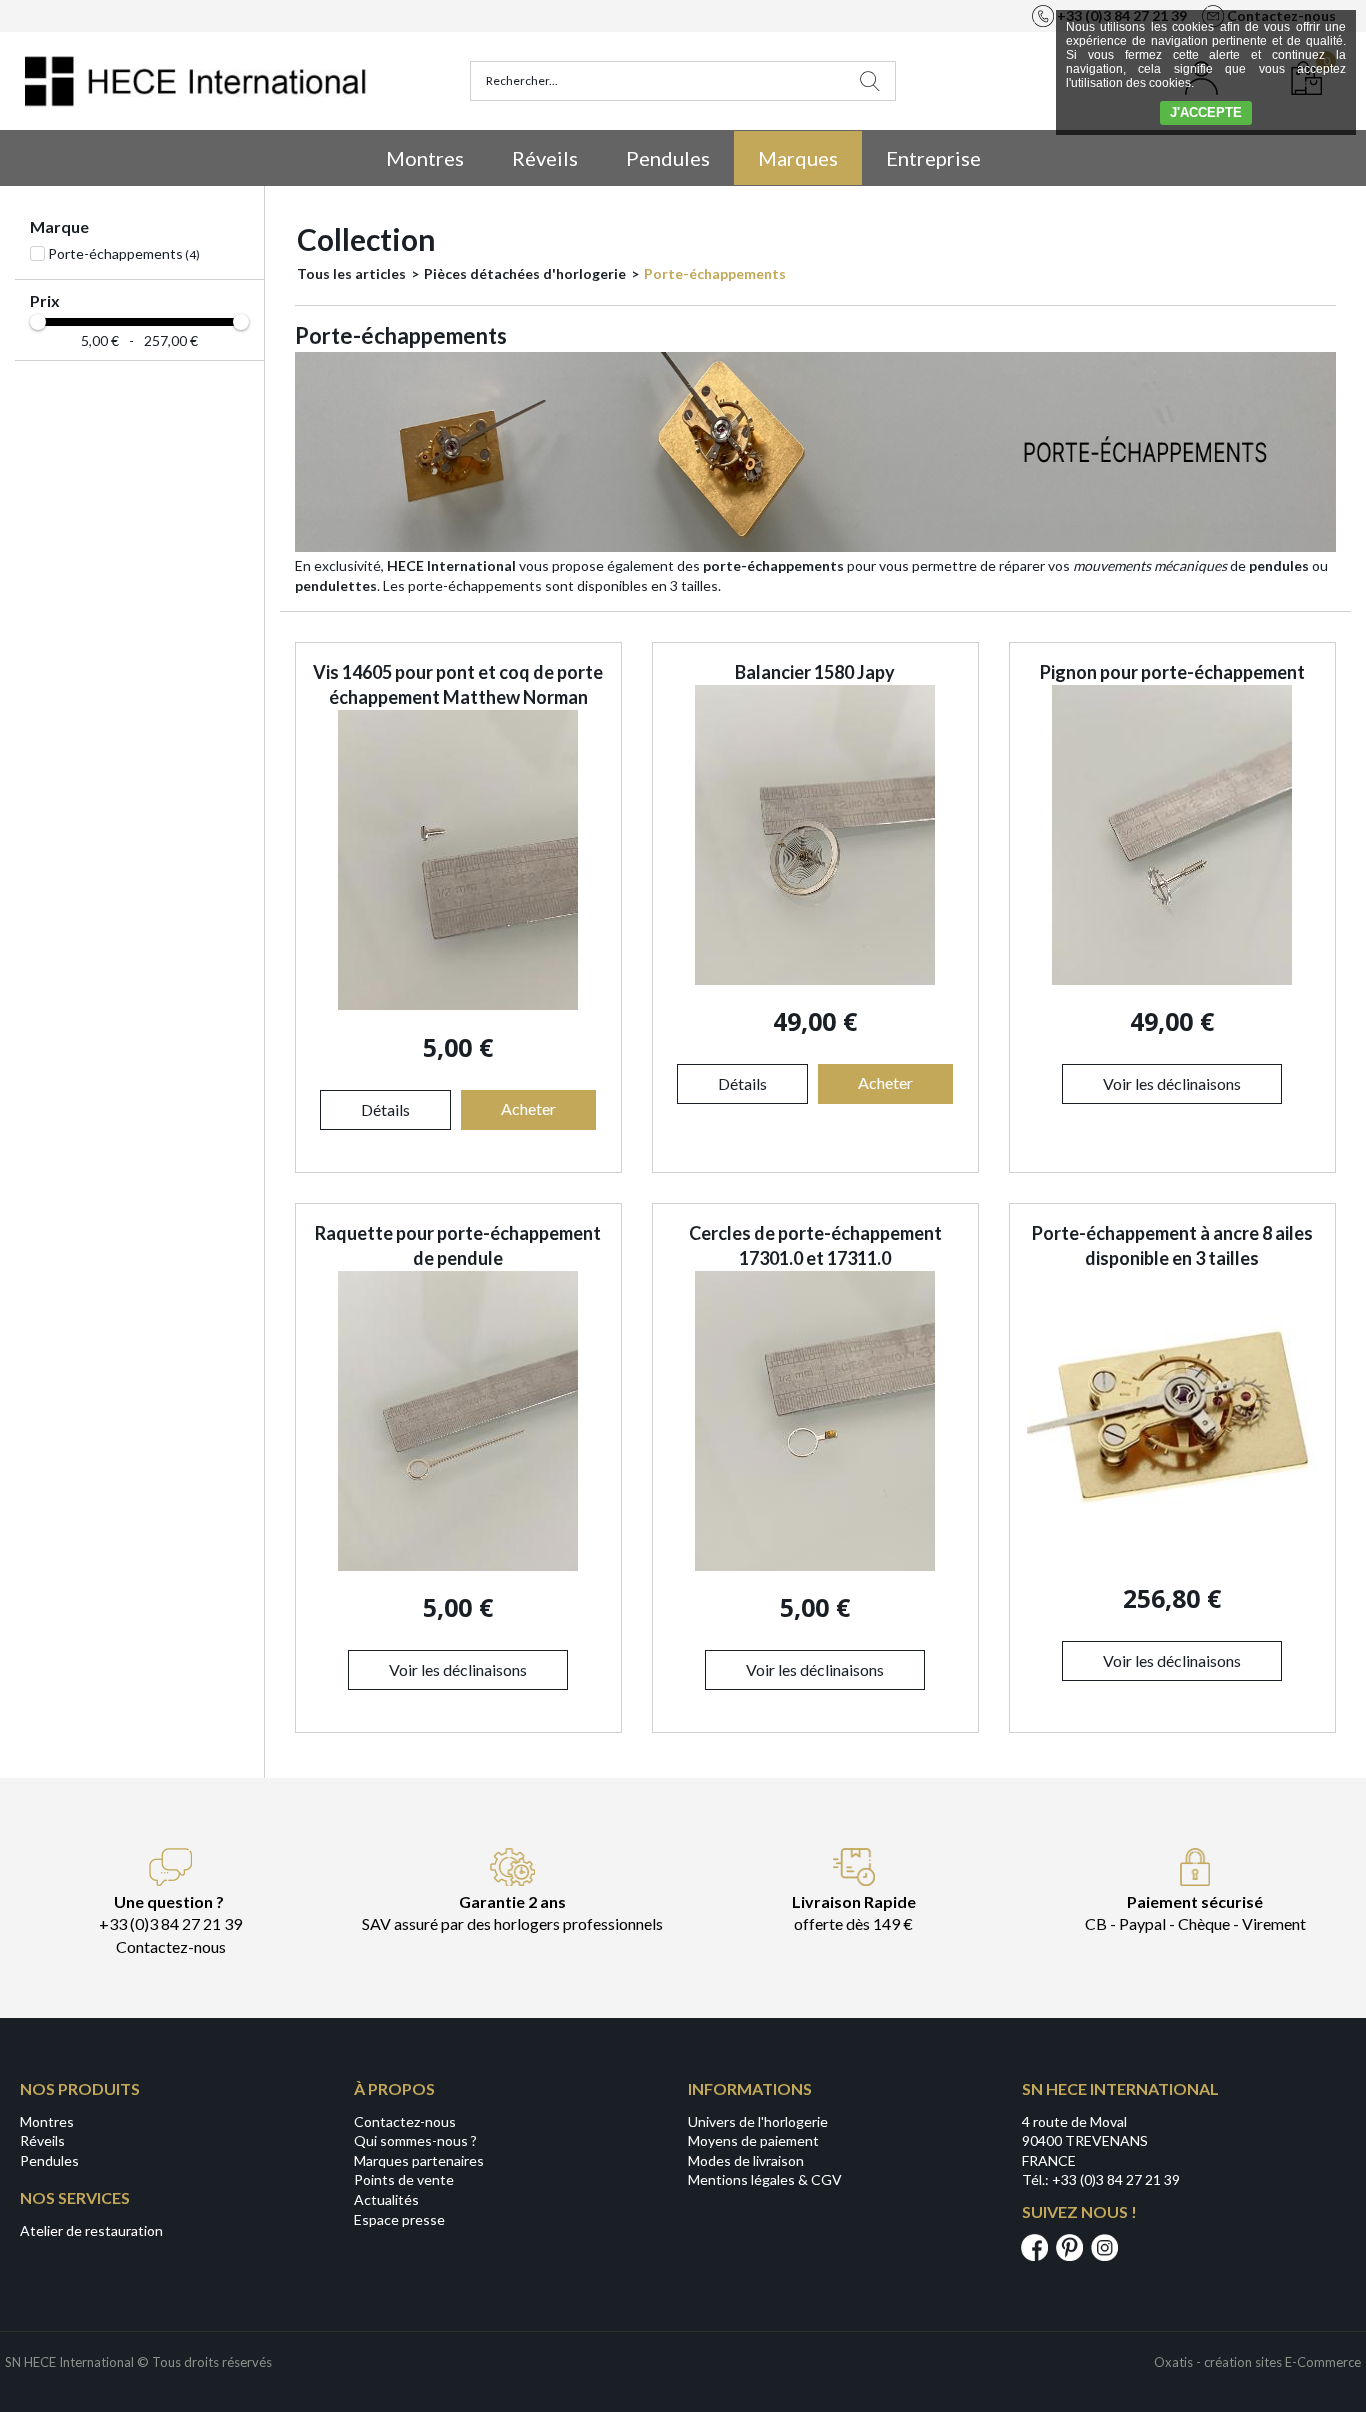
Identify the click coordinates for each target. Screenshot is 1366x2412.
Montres (425, 158)
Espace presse (399, 2219)
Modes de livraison (746, 2160)
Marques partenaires (419, 2160)
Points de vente (404, 2179)
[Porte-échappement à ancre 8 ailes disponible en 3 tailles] (1172, 1556)
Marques (798, 158)
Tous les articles (351, 273)
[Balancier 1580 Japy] (815, 979)
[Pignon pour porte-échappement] (1172, 979)
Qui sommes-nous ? (415, 2140)
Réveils (545, 158)
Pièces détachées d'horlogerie (525, 273)
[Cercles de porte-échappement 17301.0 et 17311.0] (815, 1565)
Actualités (386, 2199)
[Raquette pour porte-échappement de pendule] (458, 1565)
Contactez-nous (405, 2121)
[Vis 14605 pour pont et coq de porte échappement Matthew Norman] (458, 1004)
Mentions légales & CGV (765, 2179)
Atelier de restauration (91, 2230)
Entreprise (933, 158)
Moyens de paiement (753, 2140)
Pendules (668, 158)
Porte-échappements (715, 273)
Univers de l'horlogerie (758, 2121)
